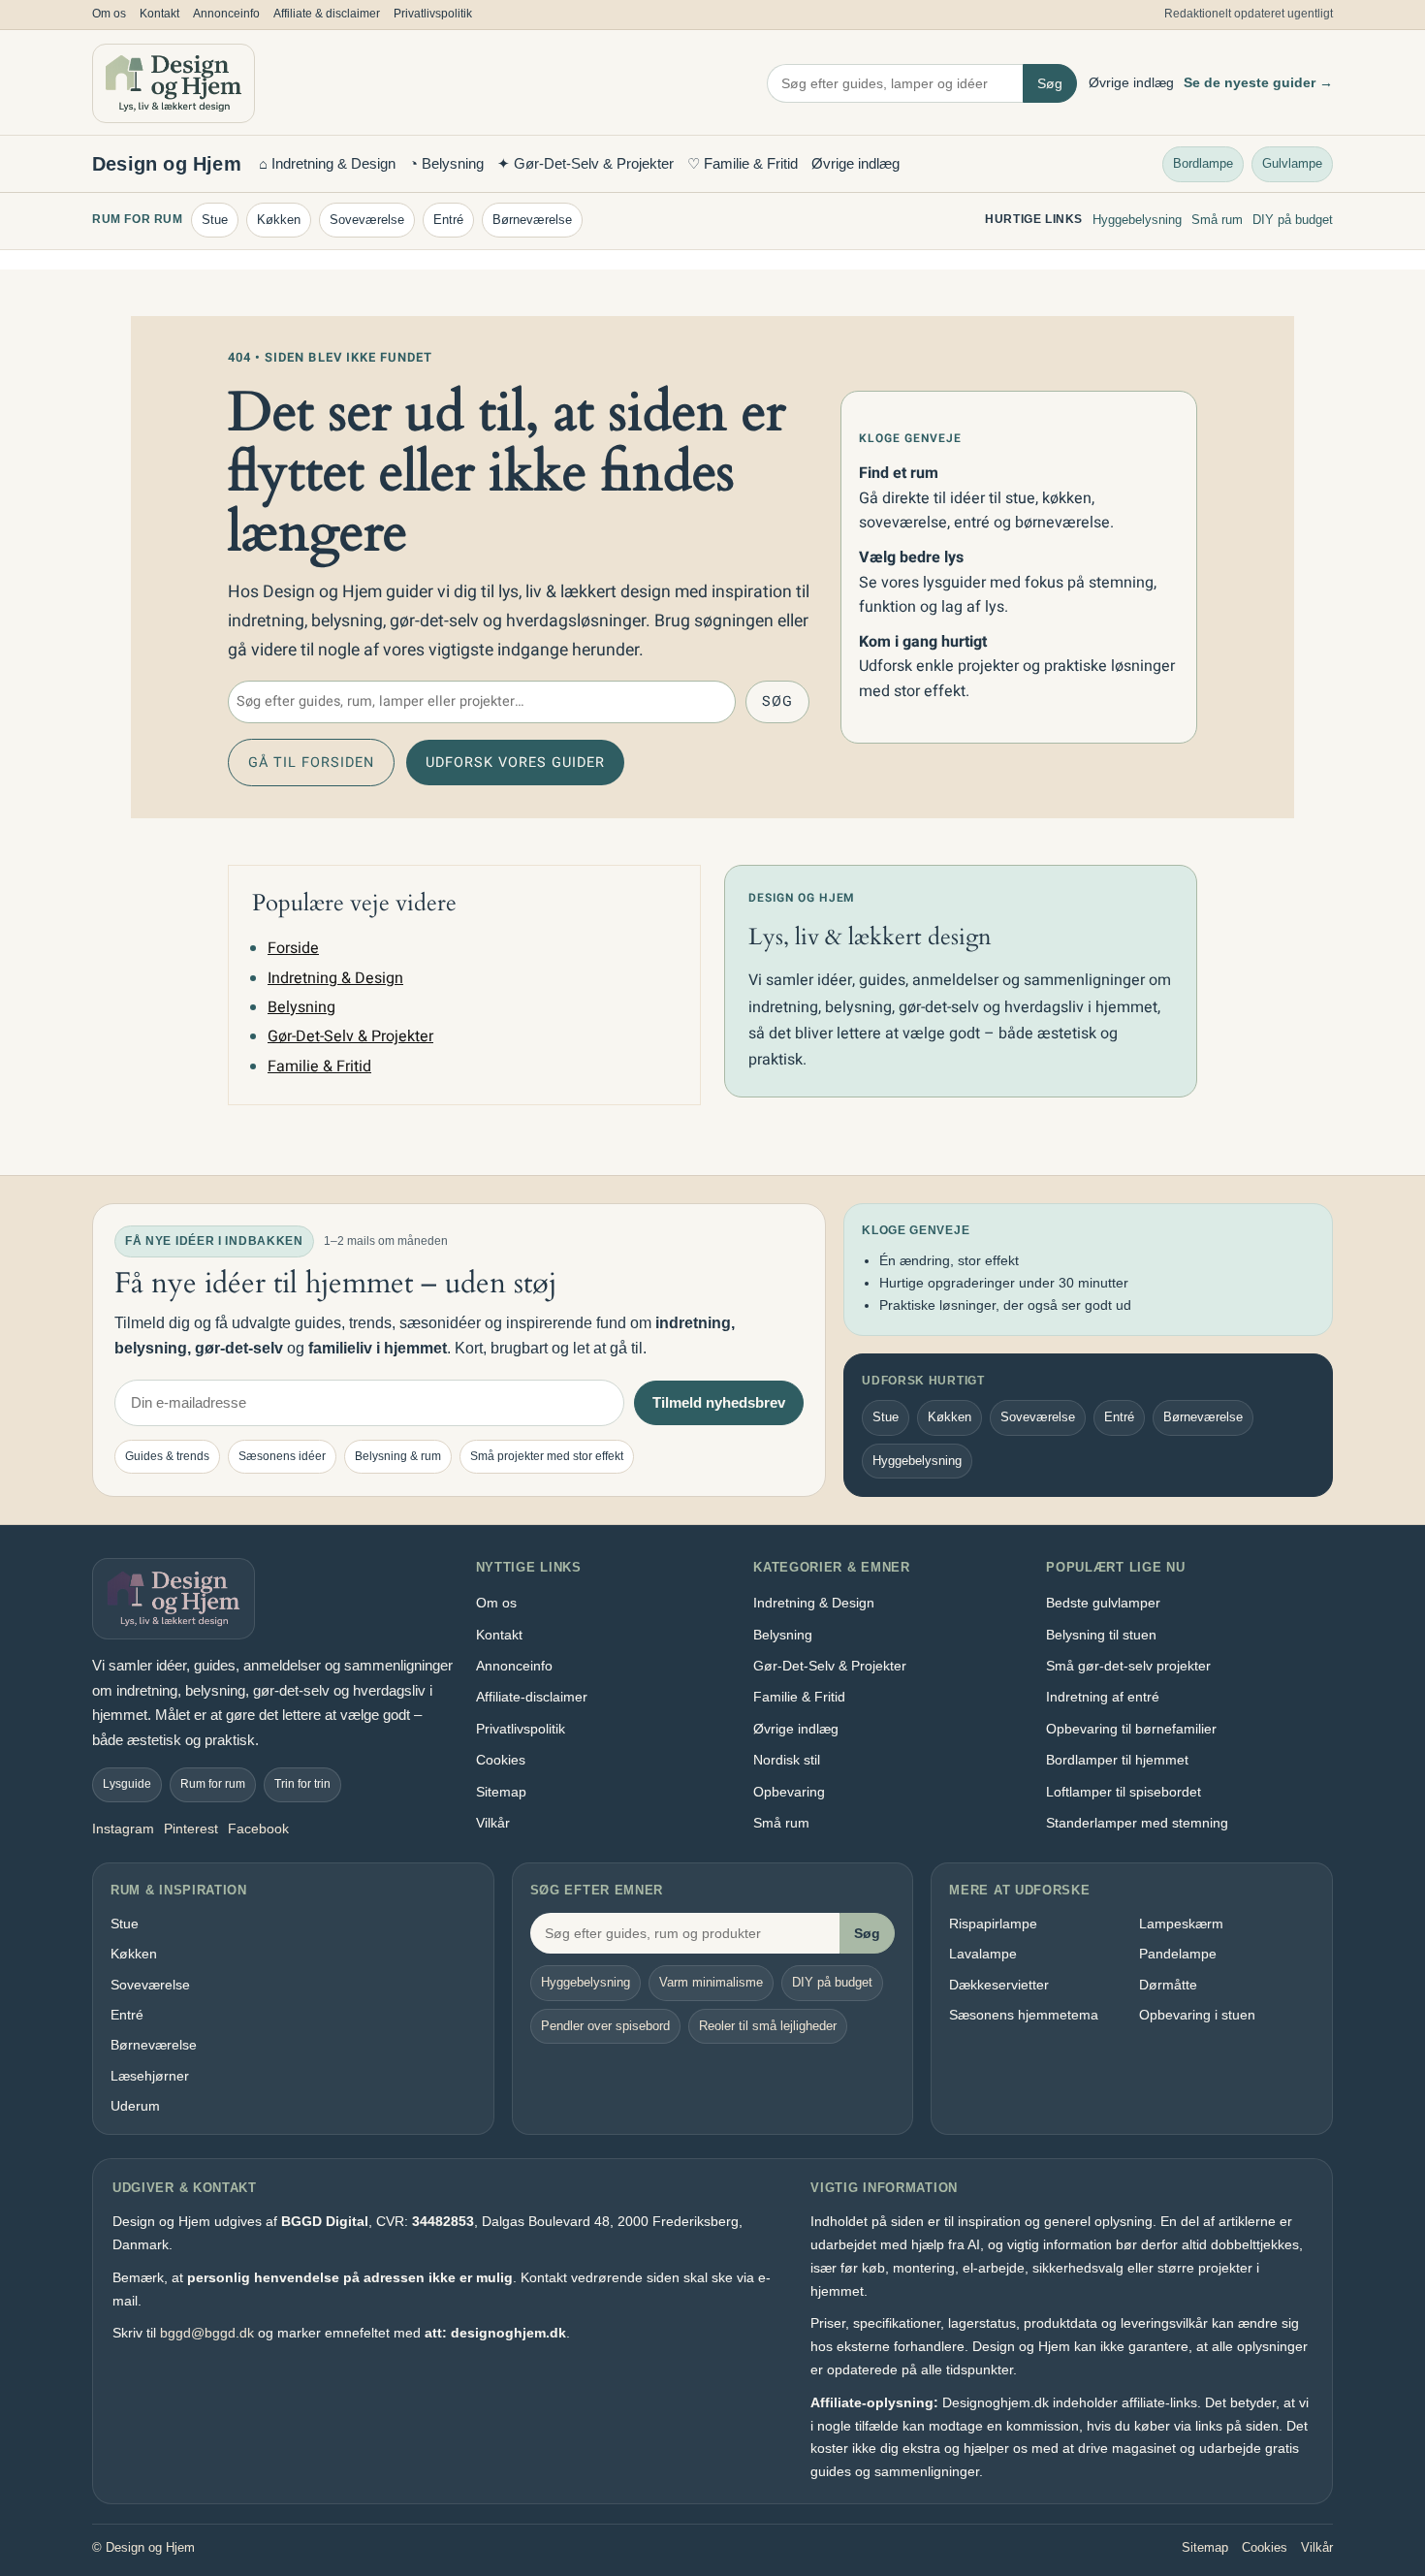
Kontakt (159, 14)
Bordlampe (1203, 162)
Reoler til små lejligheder (768, 2026)
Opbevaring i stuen (1197, 2015)
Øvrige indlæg (1131, 82)
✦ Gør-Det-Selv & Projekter (586, 163)
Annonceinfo (226, 14)
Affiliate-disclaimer (532, 1697)
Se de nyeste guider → (1258, 82)
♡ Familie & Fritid (743, 163)
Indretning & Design (335, 978)
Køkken (279, 220)
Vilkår (493, 1823)
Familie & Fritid (319, 1066)
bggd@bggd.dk (207, 2333)
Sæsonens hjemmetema (1024, 2015)
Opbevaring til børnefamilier (1131, 1729)
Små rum (1217, 220)
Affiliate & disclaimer (327, 14)
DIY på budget (1293, 220)
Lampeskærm (1181, 1924)
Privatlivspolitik (433, 14)
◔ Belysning (446, 163)
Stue (215, 220)
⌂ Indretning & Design (327, 163)
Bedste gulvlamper (1103, 1603)
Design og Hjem (167, 164)
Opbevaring (789, 1792)
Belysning (301, 1007)
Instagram (123, 1829)
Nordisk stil (787, 1760)
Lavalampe (983, 1954)
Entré (448, 220)
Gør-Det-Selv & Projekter (350, 1036)
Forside (293, 948)
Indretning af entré (1103, 1697)
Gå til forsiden (311, 763)
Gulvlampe (1292, 162)
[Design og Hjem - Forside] (174, 83)
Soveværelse (367, 220)
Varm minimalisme (711, 1982)
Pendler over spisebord (605, 2026)
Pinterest (191, 1829)
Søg (1050, 83)
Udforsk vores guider (515, 763)
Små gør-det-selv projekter (1128, 1666)
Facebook (258, 1829)
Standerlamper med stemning (1137, 1823)
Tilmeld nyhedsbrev (719, 1402)
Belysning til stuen (1101, 1635)
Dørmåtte (1168, 1985)
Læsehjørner (150, 2076)
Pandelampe (1178, 1954)
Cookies (501, 1760)
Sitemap (501, 1792)
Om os (109, 14)
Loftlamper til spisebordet (1124, 1792)
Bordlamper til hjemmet (1117, 1760)
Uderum (135, 2106)
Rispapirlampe (993, 1924)
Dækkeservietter (999, 1985)
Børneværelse (532, 220)
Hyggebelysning (1137, 220)
